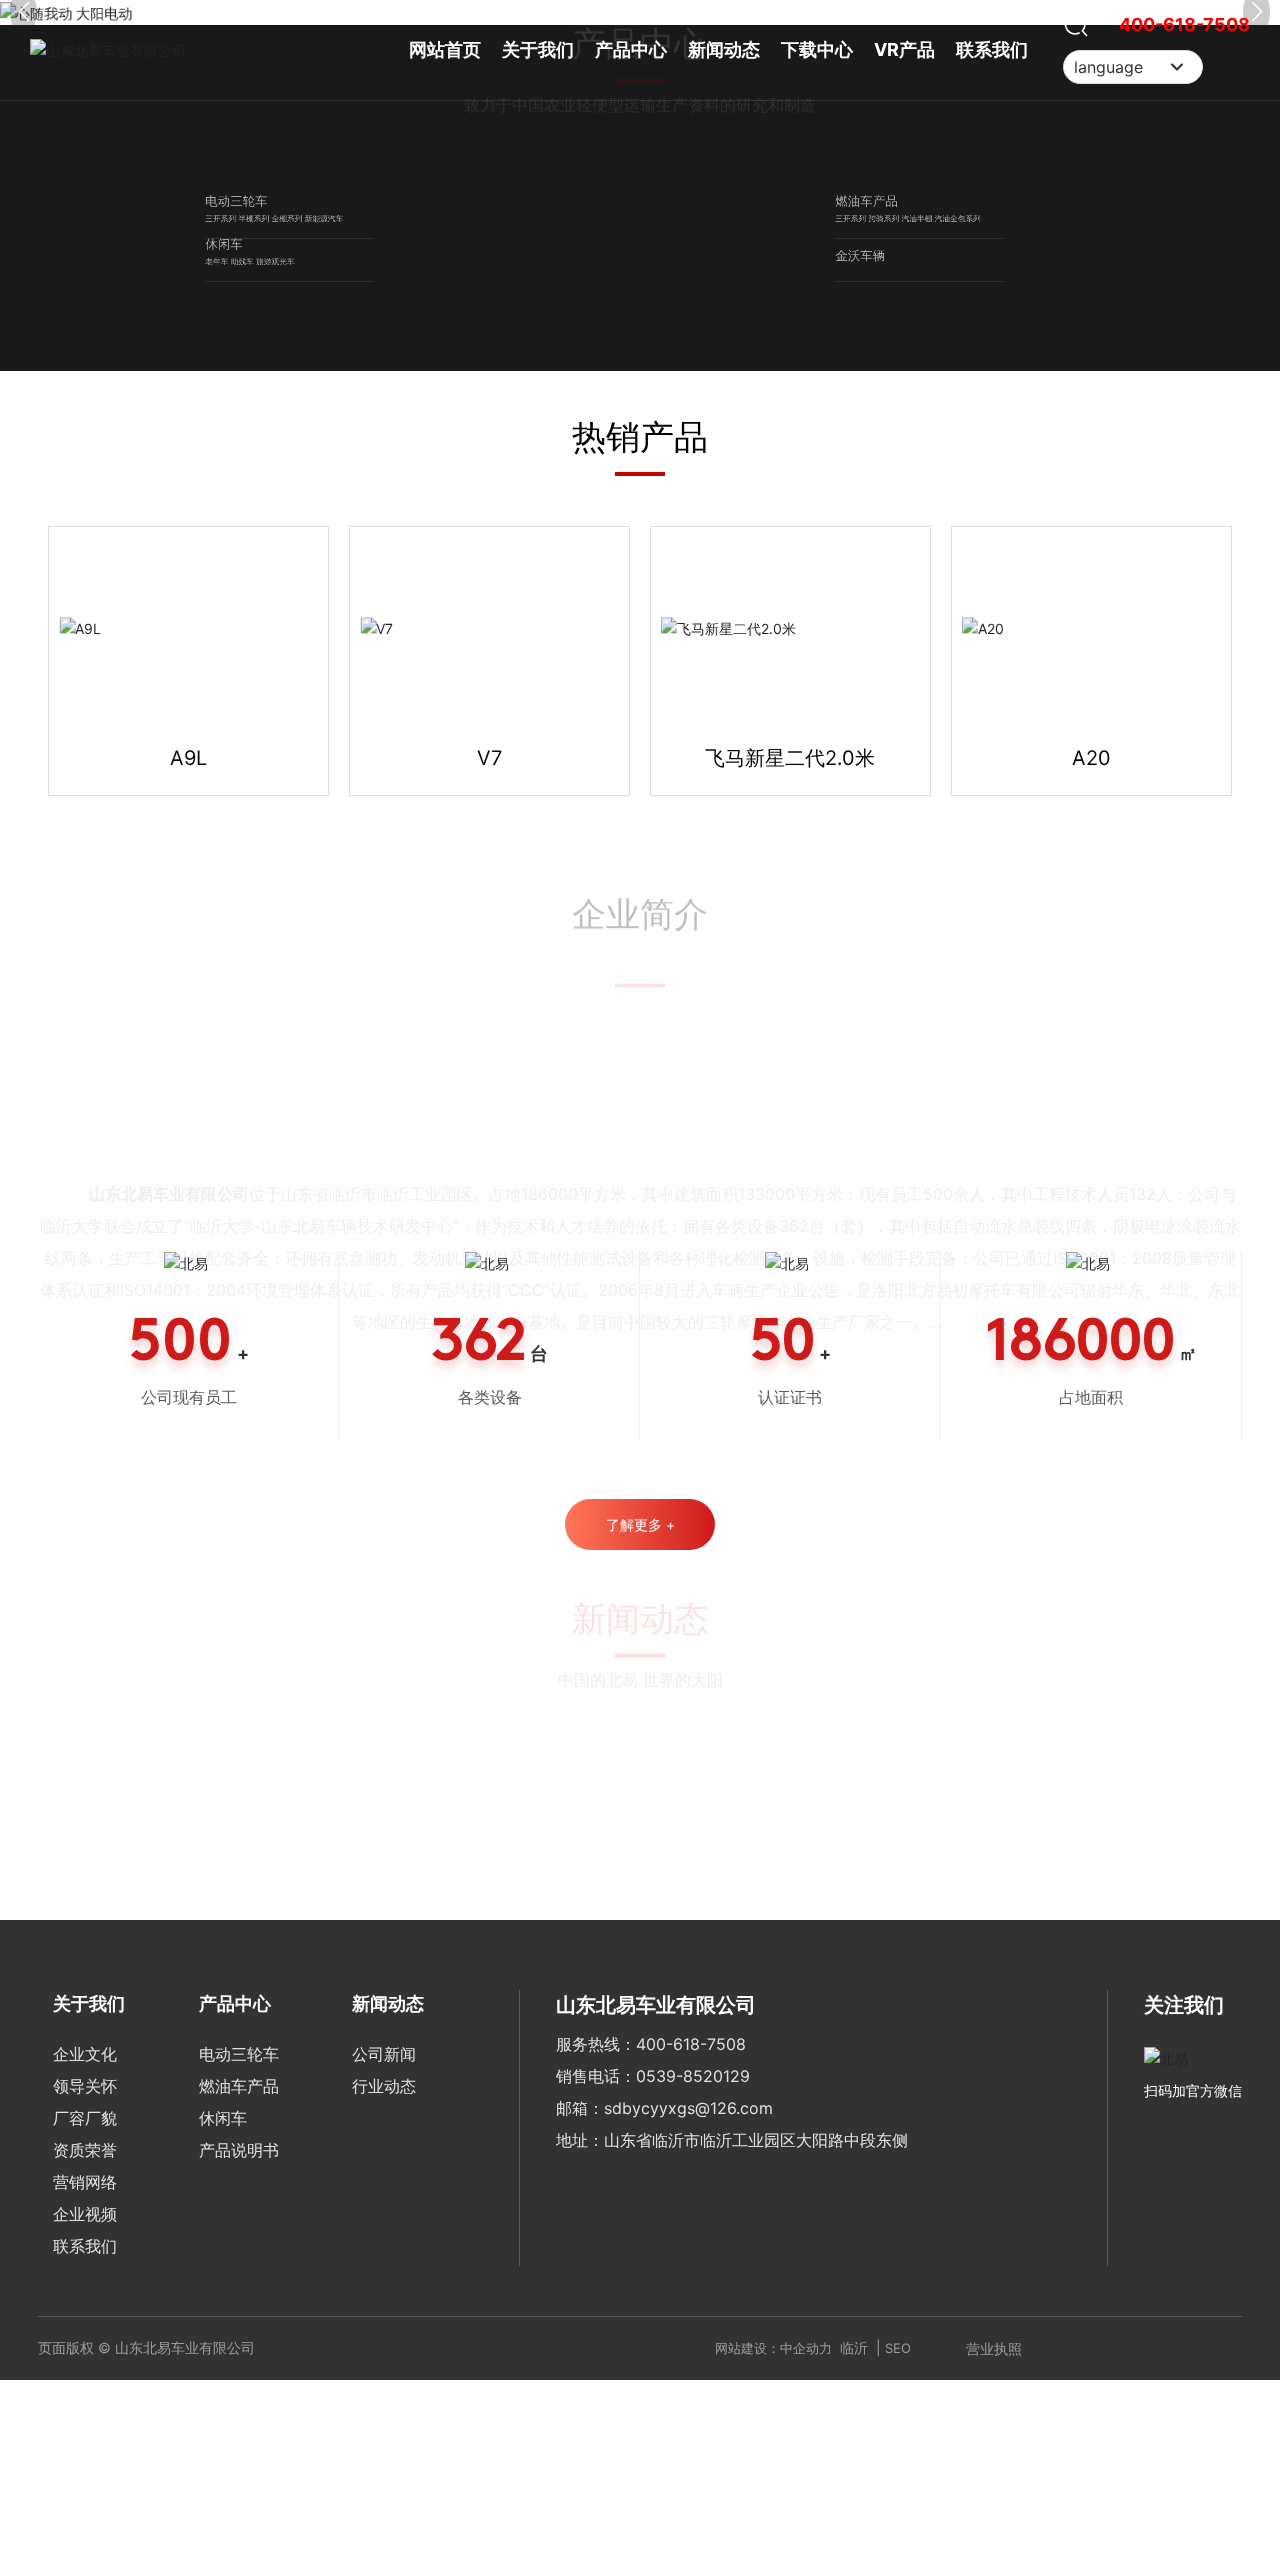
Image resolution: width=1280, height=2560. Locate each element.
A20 (1091, 2195)
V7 (489, 2195)
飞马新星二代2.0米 (790, 2195)
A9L (188, 2195)
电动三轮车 (141, 1232)
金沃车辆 (758, 1647)
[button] (630, 738)
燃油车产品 (771, 1232)
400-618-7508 (1184, 24)
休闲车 (115, 1623)
